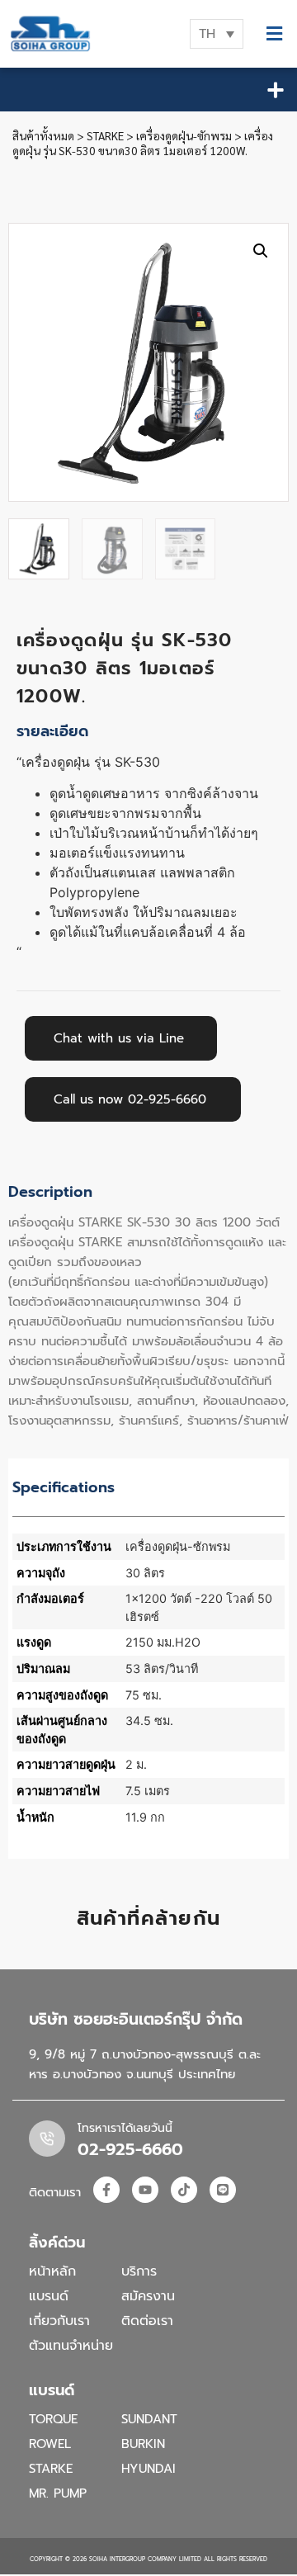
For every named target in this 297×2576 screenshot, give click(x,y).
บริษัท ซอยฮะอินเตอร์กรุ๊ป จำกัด (136, 2019)
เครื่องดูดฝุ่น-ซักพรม (184, 135)
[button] (274, 34)
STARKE (105, 135)
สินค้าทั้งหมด (43, 135)
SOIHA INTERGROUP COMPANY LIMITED (145, 2559)
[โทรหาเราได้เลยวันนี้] (47, 2139)
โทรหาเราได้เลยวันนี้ (125, 2128)
